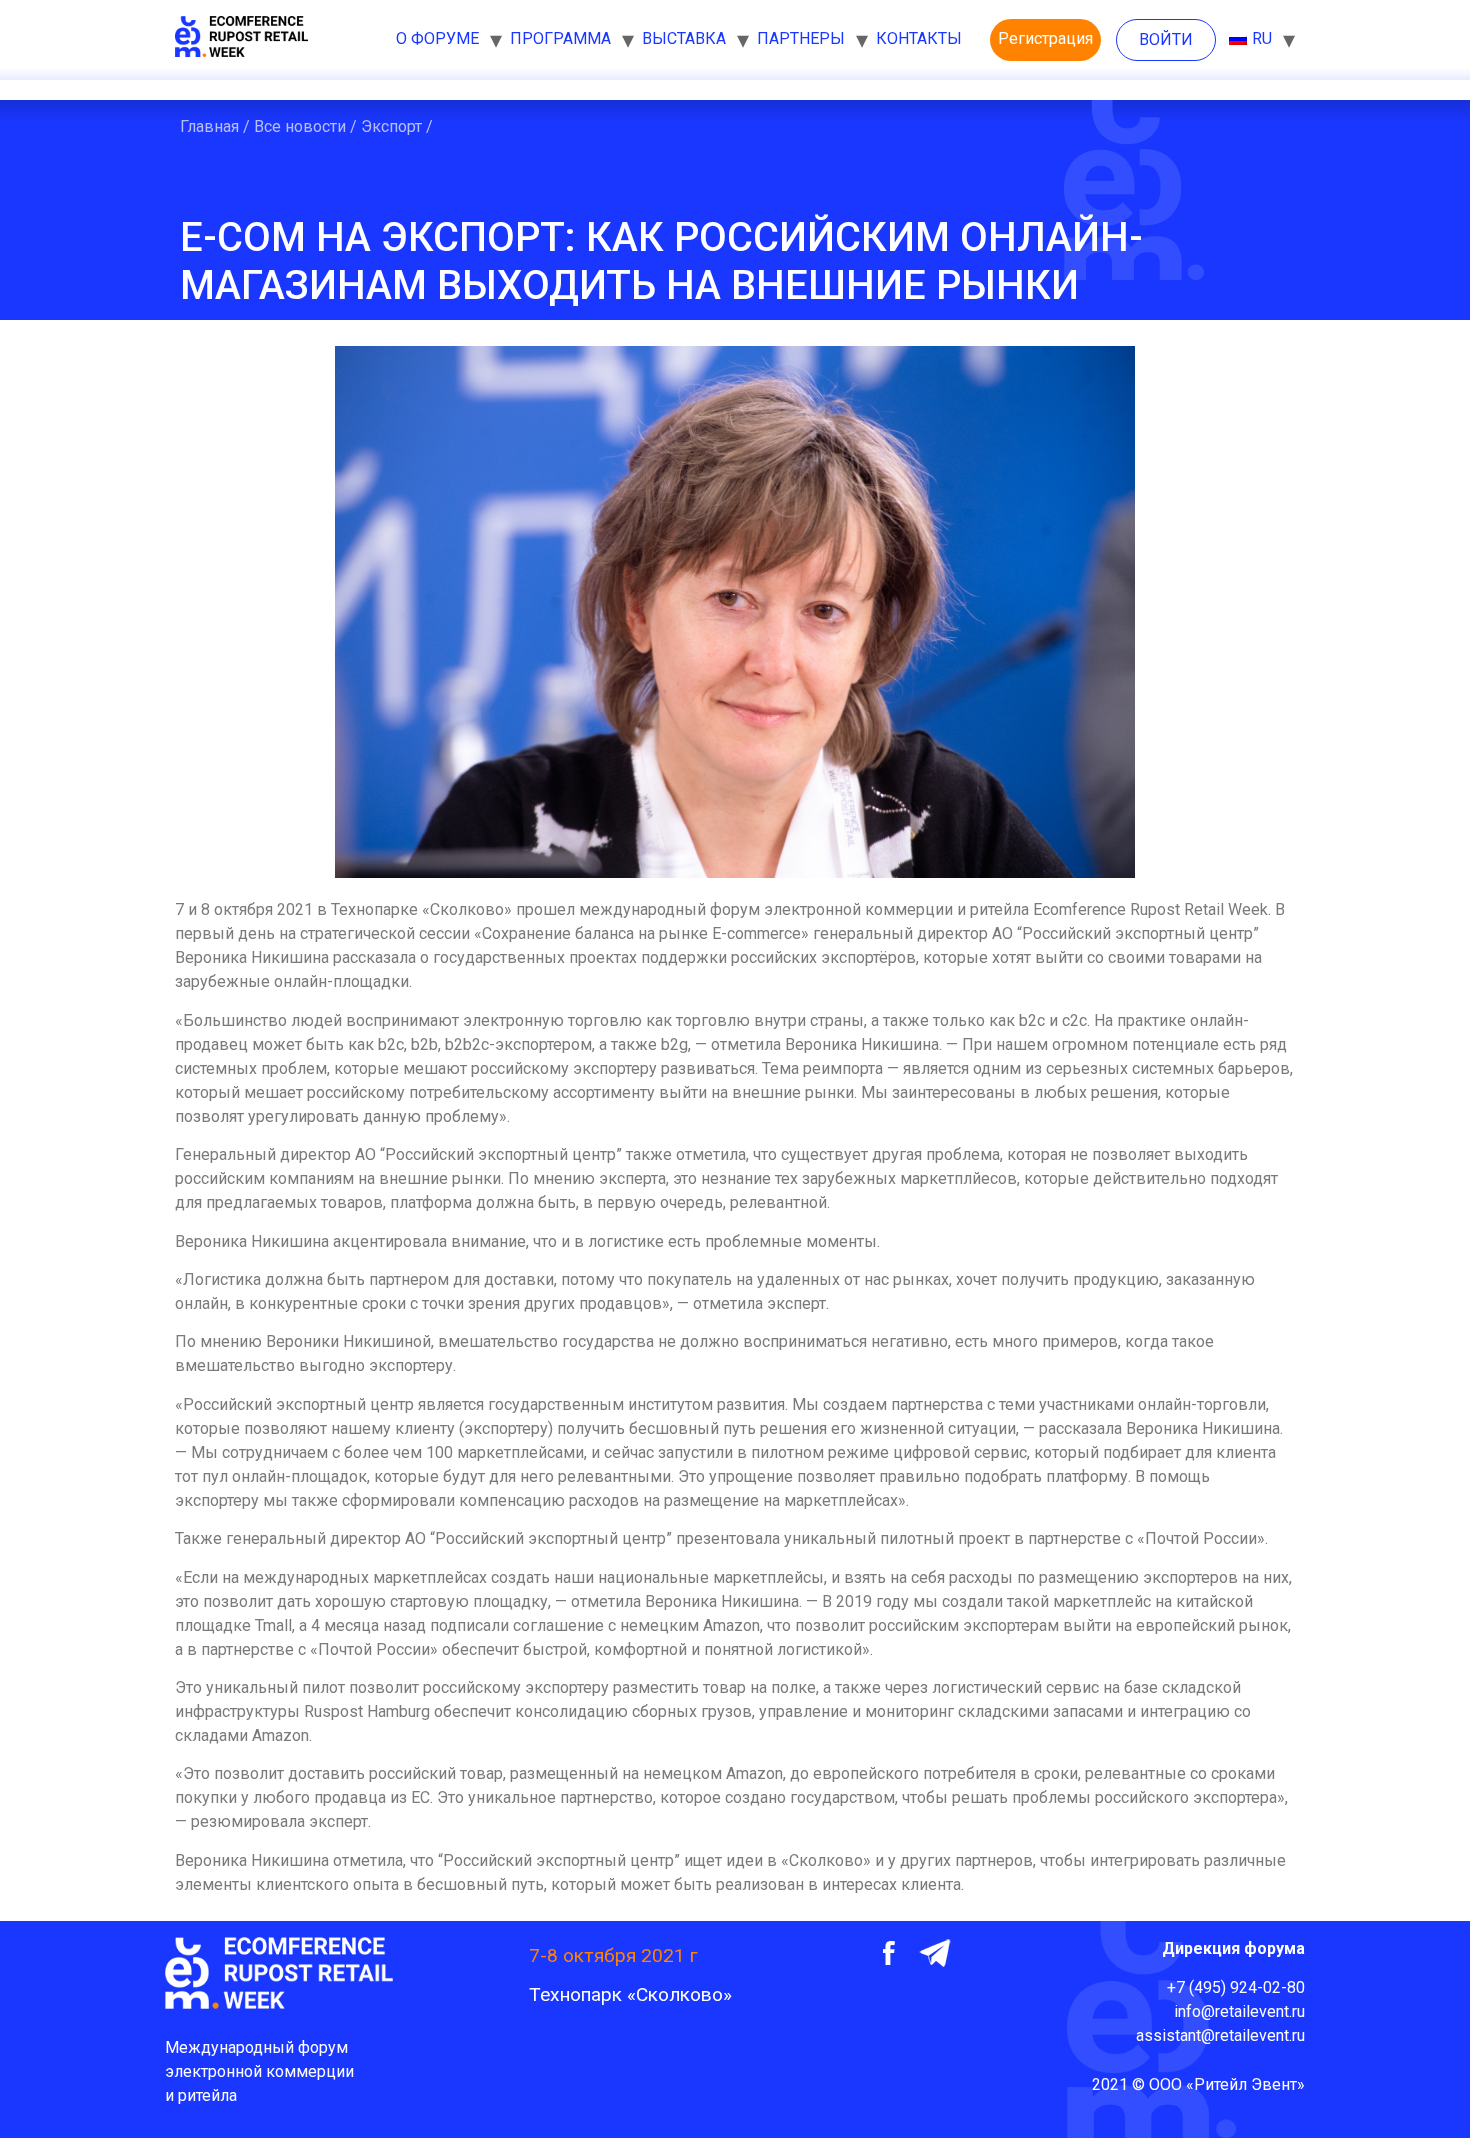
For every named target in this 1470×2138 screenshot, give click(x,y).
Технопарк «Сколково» (630, 1994)
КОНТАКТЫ (919, 38)
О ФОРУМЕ (437, 38)
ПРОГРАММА (560, 38)
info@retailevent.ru (1239, 2011)
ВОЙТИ (1166, 39)
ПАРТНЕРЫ (801, 38)
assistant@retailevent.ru (1220, 2035)
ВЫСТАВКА (684, 38)
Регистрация (1045, 38)
